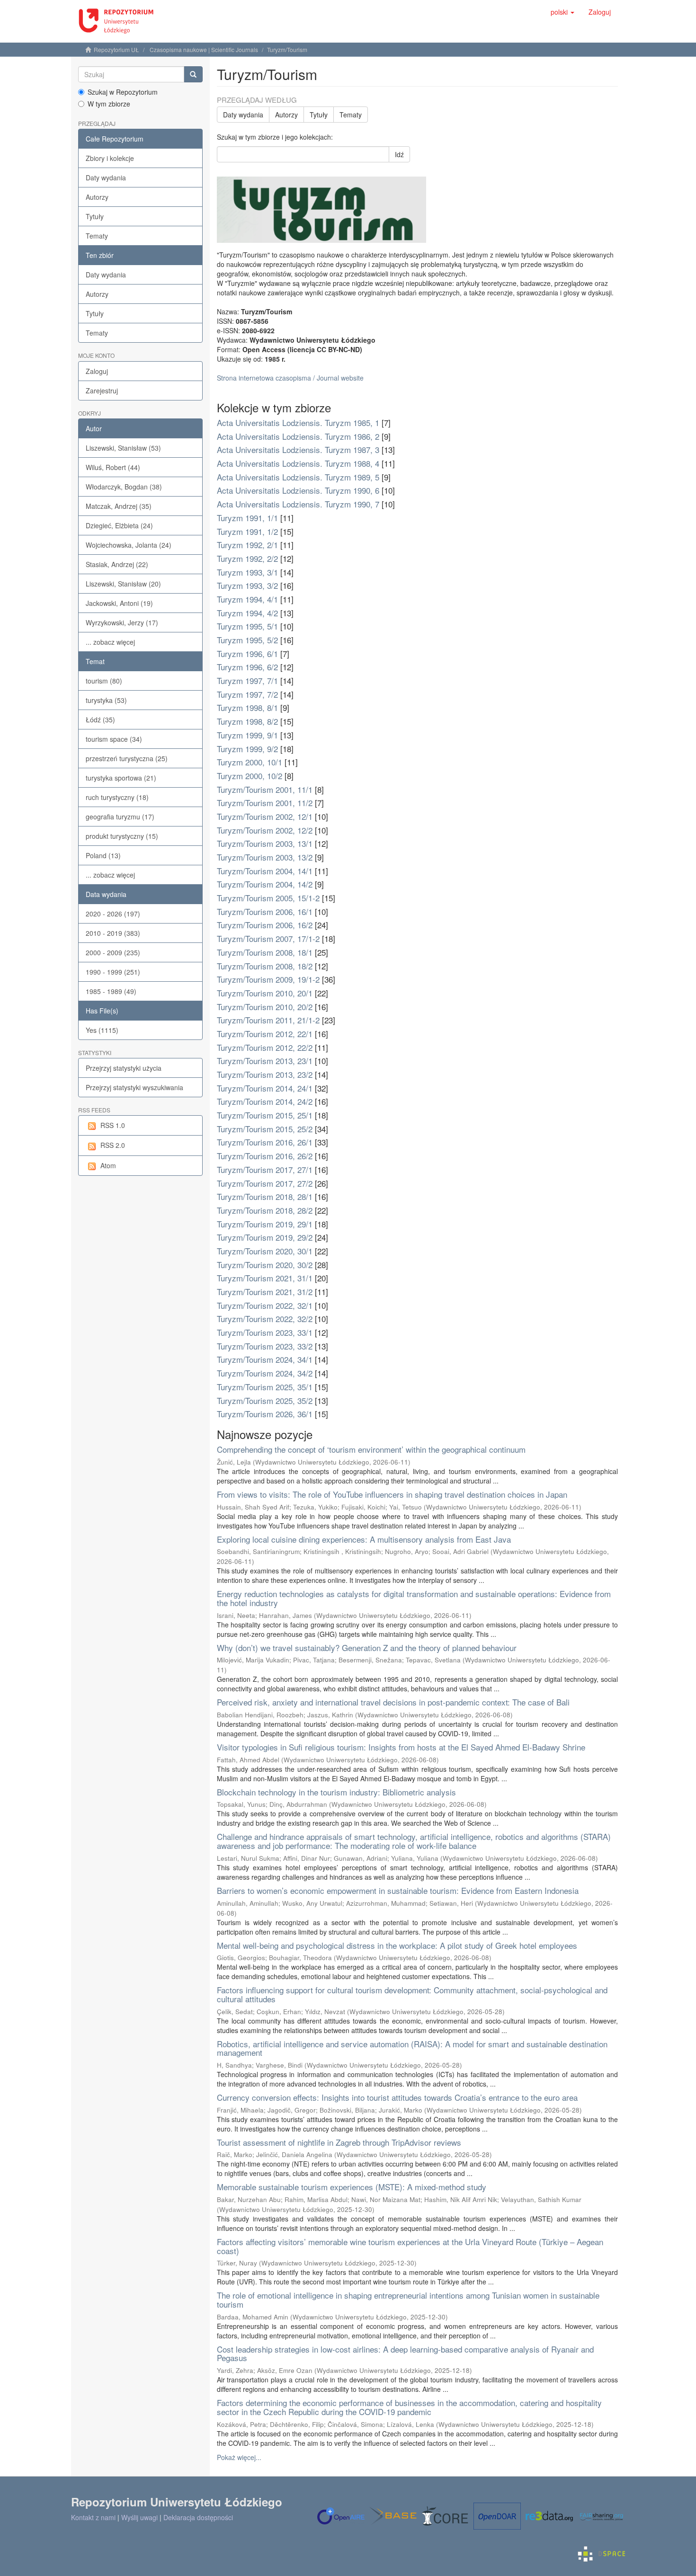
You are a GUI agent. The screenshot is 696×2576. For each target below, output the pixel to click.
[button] (562, 12)
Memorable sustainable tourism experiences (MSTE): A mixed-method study (352, 2187)
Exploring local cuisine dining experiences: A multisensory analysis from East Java (364, 1539)
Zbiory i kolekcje (110, 158)
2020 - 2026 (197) (113, 914)
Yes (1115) (102, 1030)
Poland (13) (103, 855)
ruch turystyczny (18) (117, 797)
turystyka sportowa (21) (121, 778)
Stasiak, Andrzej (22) (117, 564)
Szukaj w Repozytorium (123, 92)
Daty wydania (106, 178)
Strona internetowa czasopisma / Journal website (290, 378)
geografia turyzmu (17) (120, 817)
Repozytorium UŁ (116, 49)
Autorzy (97, 197)
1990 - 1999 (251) (113, 972)
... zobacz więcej (110, 642)
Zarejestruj (102, 391)
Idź (399, 154)
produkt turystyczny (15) (122, 836)
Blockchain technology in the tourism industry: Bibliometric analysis (336, 1792)
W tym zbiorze (109, 104)
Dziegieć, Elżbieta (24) (119, 525)
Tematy (97, 236)
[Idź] (193, 74)
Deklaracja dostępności (198, 2517)
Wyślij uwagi (139, 2517)
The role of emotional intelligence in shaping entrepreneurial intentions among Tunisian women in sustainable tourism (408, 2300)
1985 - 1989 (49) (111, 991)
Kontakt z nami (93, 2517)
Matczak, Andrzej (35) (119, 506)
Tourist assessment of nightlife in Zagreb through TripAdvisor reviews (339, 2142)
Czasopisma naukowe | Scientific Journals (204, 49)
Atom (108, 1165)
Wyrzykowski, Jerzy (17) (122, 622)
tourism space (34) (114, 739)
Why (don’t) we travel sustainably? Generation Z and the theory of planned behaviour (367, 1648)
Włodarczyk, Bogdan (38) (124, 487)
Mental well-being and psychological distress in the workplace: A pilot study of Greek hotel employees (397, 1945)
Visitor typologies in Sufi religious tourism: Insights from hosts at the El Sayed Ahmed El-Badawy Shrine (401, 1747)
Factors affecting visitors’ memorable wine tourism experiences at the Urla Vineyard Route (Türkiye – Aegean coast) (410, 2246)
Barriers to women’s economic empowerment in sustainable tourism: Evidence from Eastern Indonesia (398, 1890)
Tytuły (95, 216)
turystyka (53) (106, 700)
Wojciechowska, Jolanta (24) (129, 545)
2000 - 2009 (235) (113, 952)
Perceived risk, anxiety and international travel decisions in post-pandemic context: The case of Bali (393, 1702)
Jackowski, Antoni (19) (119, 603)
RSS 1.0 (113, 1125)
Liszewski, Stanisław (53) (123, 448)
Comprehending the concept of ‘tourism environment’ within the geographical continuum (371, 1449)
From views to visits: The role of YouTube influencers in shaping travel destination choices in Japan (392, 1494)
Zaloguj (97, 371)
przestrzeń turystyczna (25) (127, 758)
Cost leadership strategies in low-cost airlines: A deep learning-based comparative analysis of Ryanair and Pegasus (405, 2354)
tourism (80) (104, 681)
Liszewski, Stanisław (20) (123, 584)
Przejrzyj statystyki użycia (124, 1068)
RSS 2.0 (113, 1145)
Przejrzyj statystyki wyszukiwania (134, 1087)
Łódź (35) (100, 720)
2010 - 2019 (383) (113, 933)
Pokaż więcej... (239, 2457)
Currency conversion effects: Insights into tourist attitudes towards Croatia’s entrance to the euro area (397, 2097)
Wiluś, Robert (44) (113, 467)
